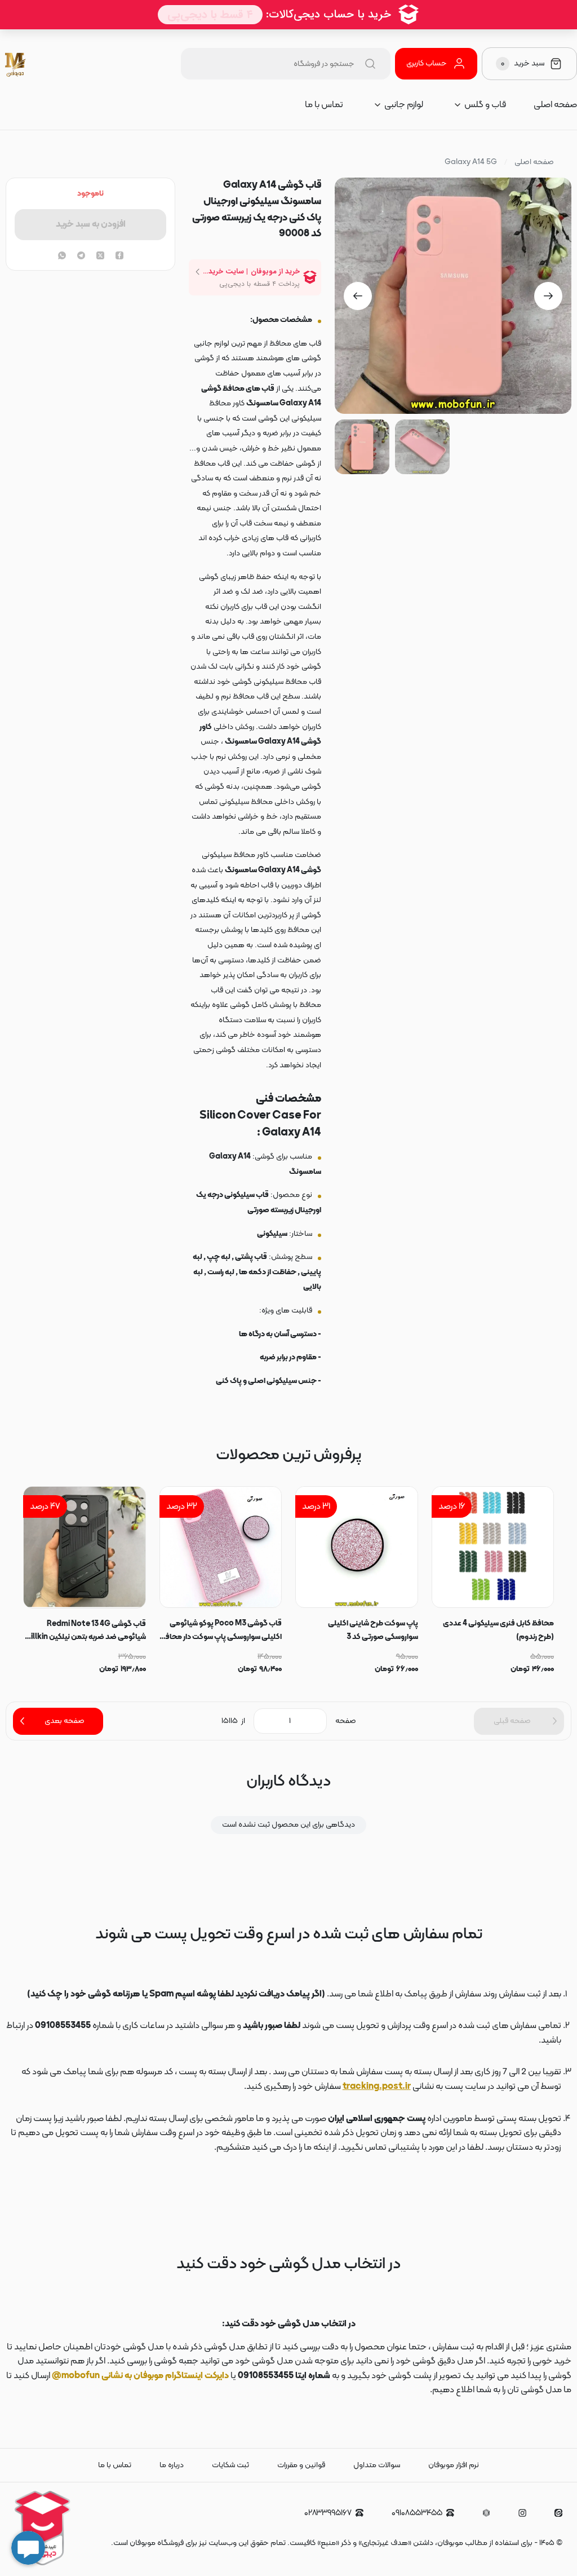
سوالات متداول (377, 2465)
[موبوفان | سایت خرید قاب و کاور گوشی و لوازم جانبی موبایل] (16, 64)
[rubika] (486, 2513)
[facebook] (119, 257)
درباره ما (172, 2465)
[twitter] (100, 257)
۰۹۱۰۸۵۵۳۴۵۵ (417, 2513)
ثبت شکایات (230, 2465)
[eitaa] (558, 2513)
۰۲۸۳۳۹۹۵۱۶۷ (328, 2513)
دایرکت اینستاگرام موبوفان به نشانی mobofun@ (140, 2376)
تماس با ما (324, 105)
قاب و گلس (485, 105)
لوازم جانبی (404, 105)
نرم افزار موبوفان (454, 2465)
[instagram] (522, 2513)
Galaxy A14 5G (471, 162)
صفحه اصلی (555, 105)
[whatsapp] (62, 257)
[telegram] (81, 257)
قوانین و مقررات (301, 2465)
